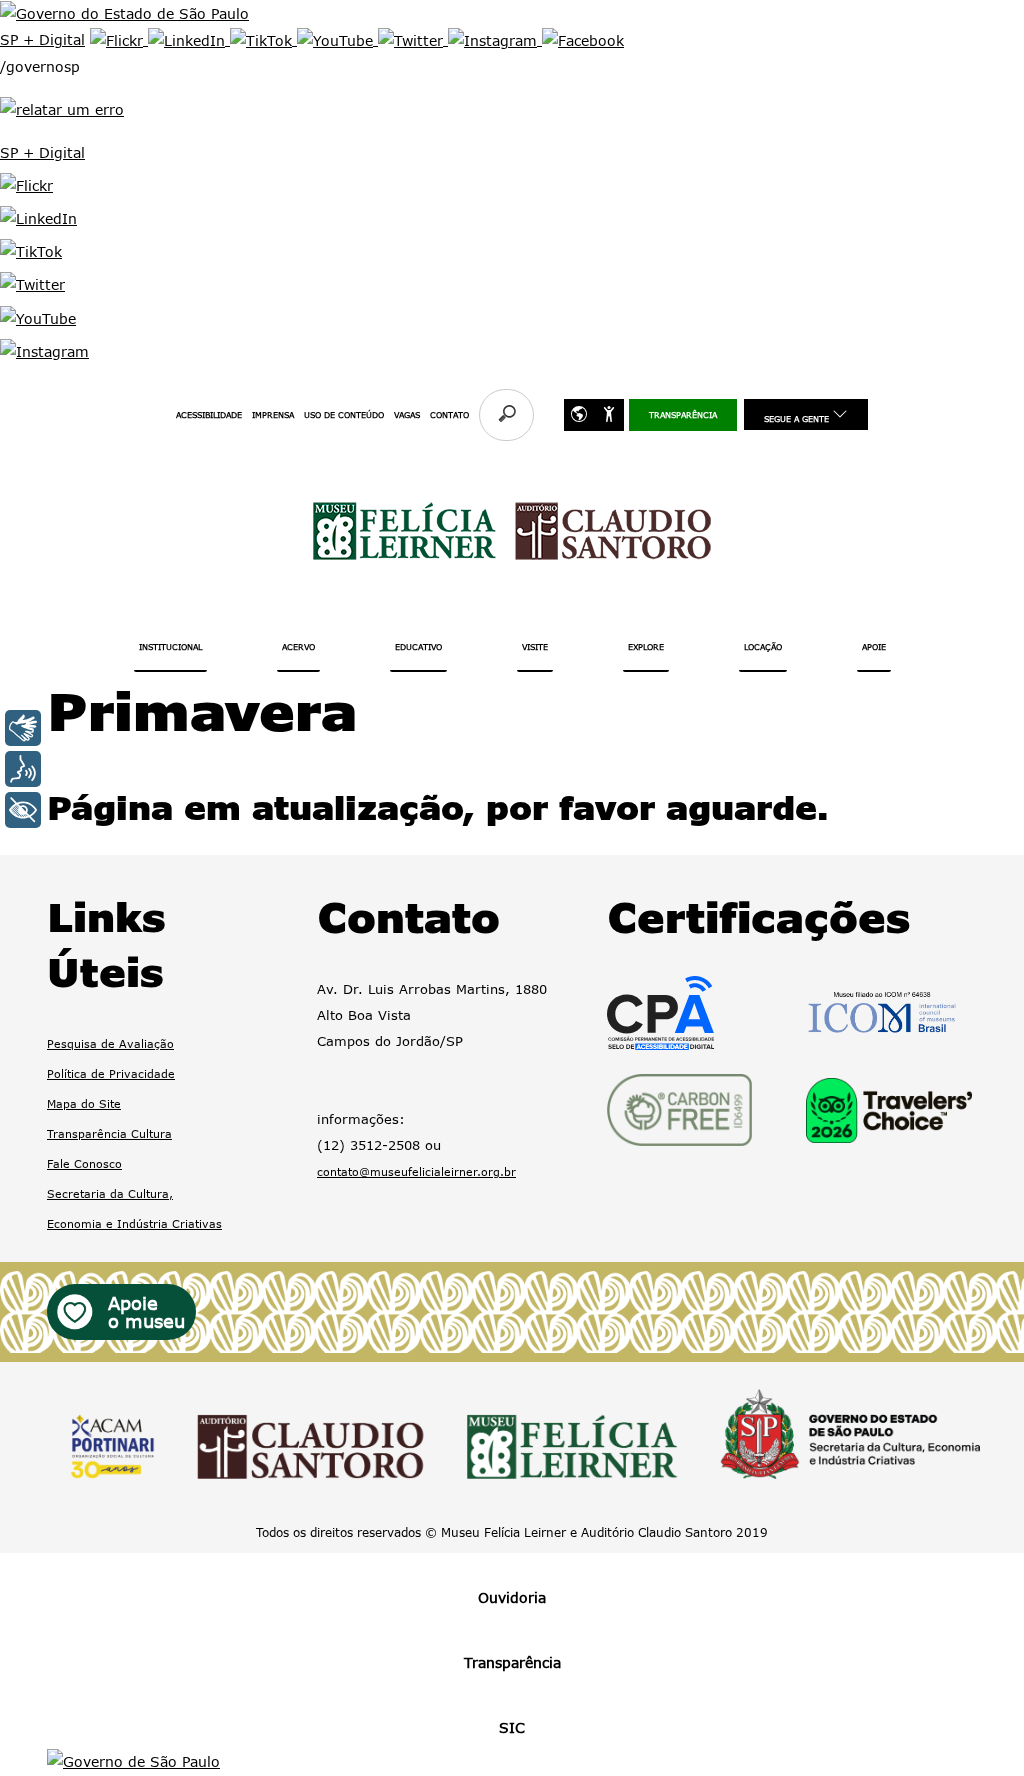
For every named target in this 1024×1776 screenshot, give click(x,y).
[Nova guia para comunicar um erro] (62, 107)
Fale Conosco (84, 1163)
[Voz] (23, 769)
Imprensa (273, 415)
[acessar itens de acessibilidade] (579, 415)
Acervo (298, 647)
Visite (535, 647)
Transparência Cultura (109, 1133)
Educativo (418, 647)
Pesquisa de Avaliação (110, 1043)
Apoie (874, 647)
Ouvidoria (512, 1597)
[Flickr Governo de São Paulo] (119, 39)
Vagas (407, 415)
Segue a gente (798, 419)
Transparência (512, 1662)
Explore (646, 647)
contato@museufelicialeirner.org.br (416, 1171)
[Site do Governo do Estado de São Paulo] (124, 12)
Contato (449, 415)
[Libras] (23, 728)
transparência (683, 415)
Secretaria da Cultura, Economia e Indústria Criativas (134, 1208)
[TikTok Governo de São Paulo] (263, 39)
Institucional (170, 647)
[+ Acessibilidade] (23, 810)
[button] (26, 184)
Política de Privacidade (111, 1073)
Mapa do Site (84, 1103)
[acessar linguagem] (609, 415)
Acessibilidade (209, 415)
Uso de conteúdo (344, 415)
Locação (763, 647)
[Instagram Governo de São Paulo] (495, 39)
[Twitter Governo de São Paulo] (413, 39)
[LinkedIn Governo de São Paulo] (189, 39)
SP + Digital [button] (42, 152)
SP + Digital (42, 39)
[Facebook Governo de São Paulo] (583, 39)
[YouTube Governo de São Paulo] (337, 39)
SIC (512, 1727)
